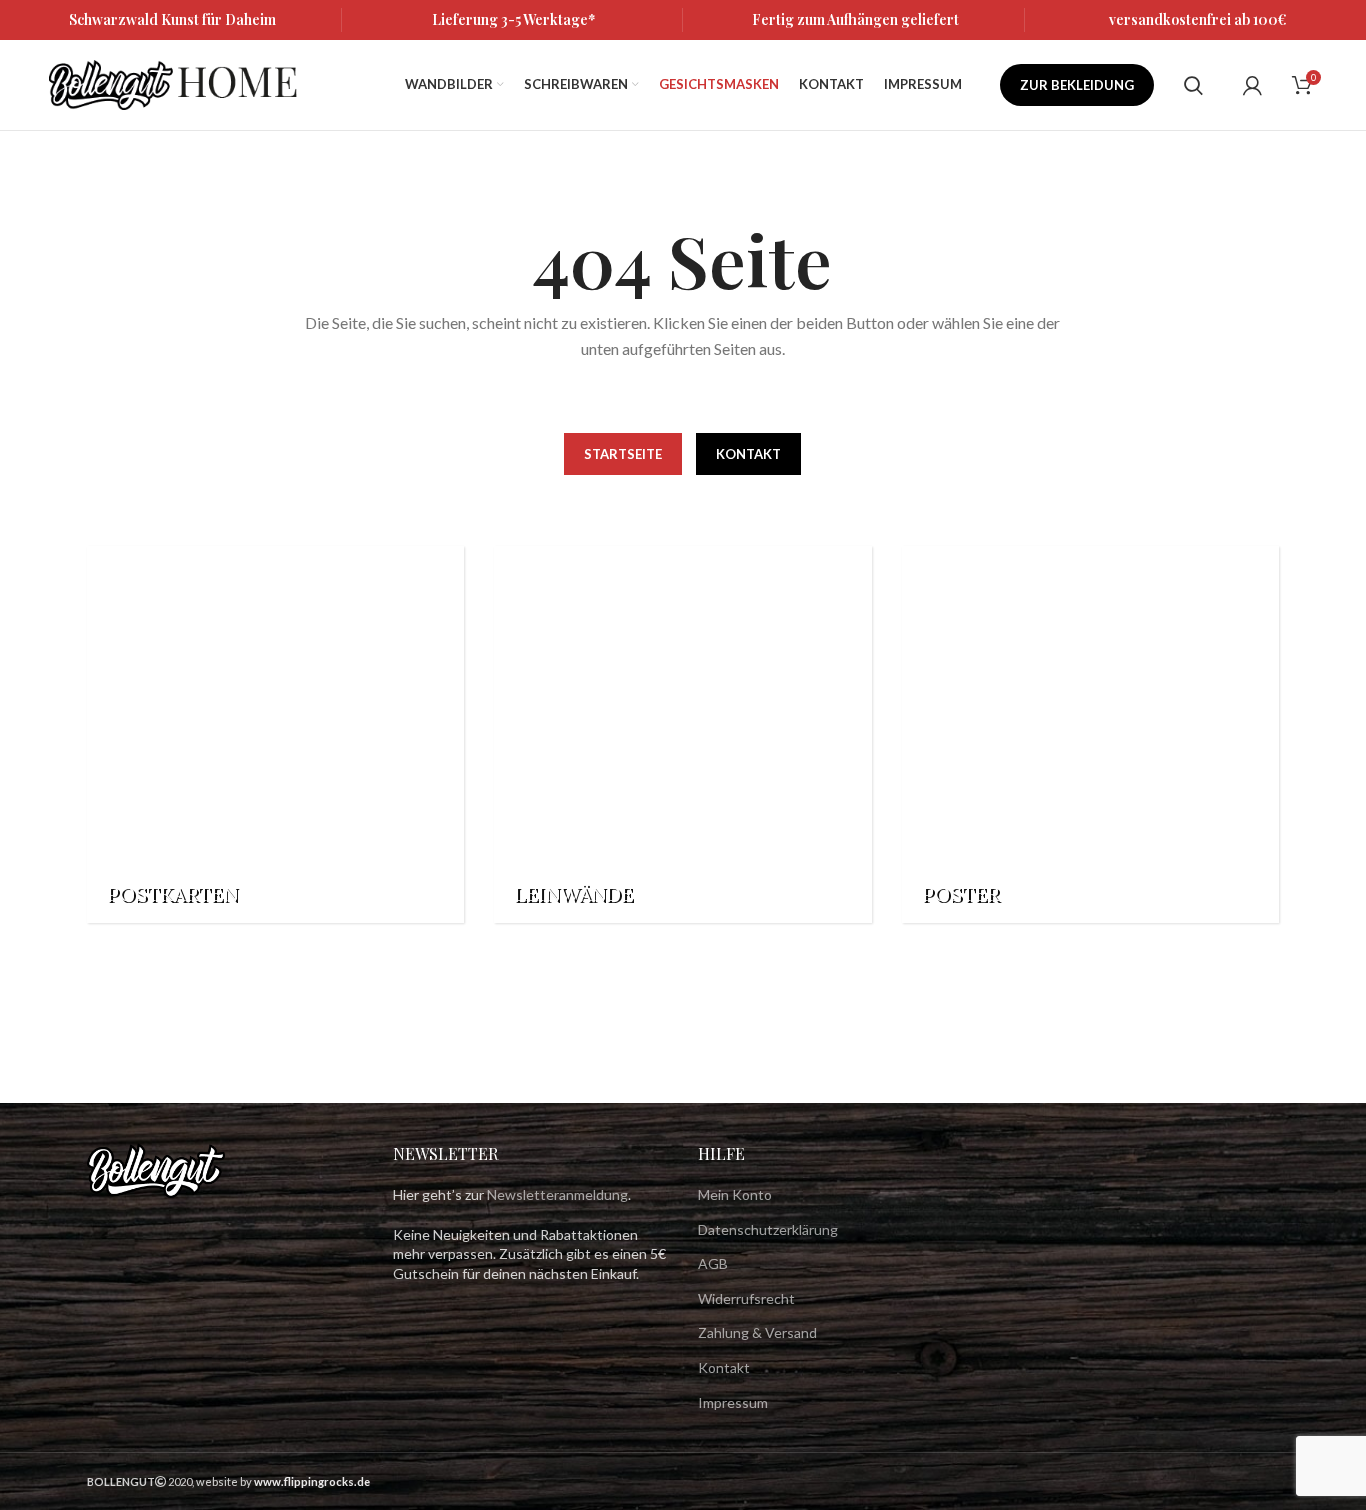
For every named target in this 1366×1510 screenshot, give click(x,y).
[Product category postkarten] (275, 734)
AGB (713, 1263)
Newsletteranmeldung (557, 1194)
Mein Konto (735, 1194)
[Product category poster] (1090, 734)
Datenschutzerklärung (768, 1229)
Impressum (733, 1402)
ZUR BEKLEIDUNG (1077, 85)
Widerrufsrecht (746, 1298)
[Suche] (1193, 85)
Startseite (623, 454)
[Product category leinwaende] (682, 734)
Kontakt (748, 454)
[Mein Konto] (1252, 85)
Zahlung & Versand (757, 1332)
